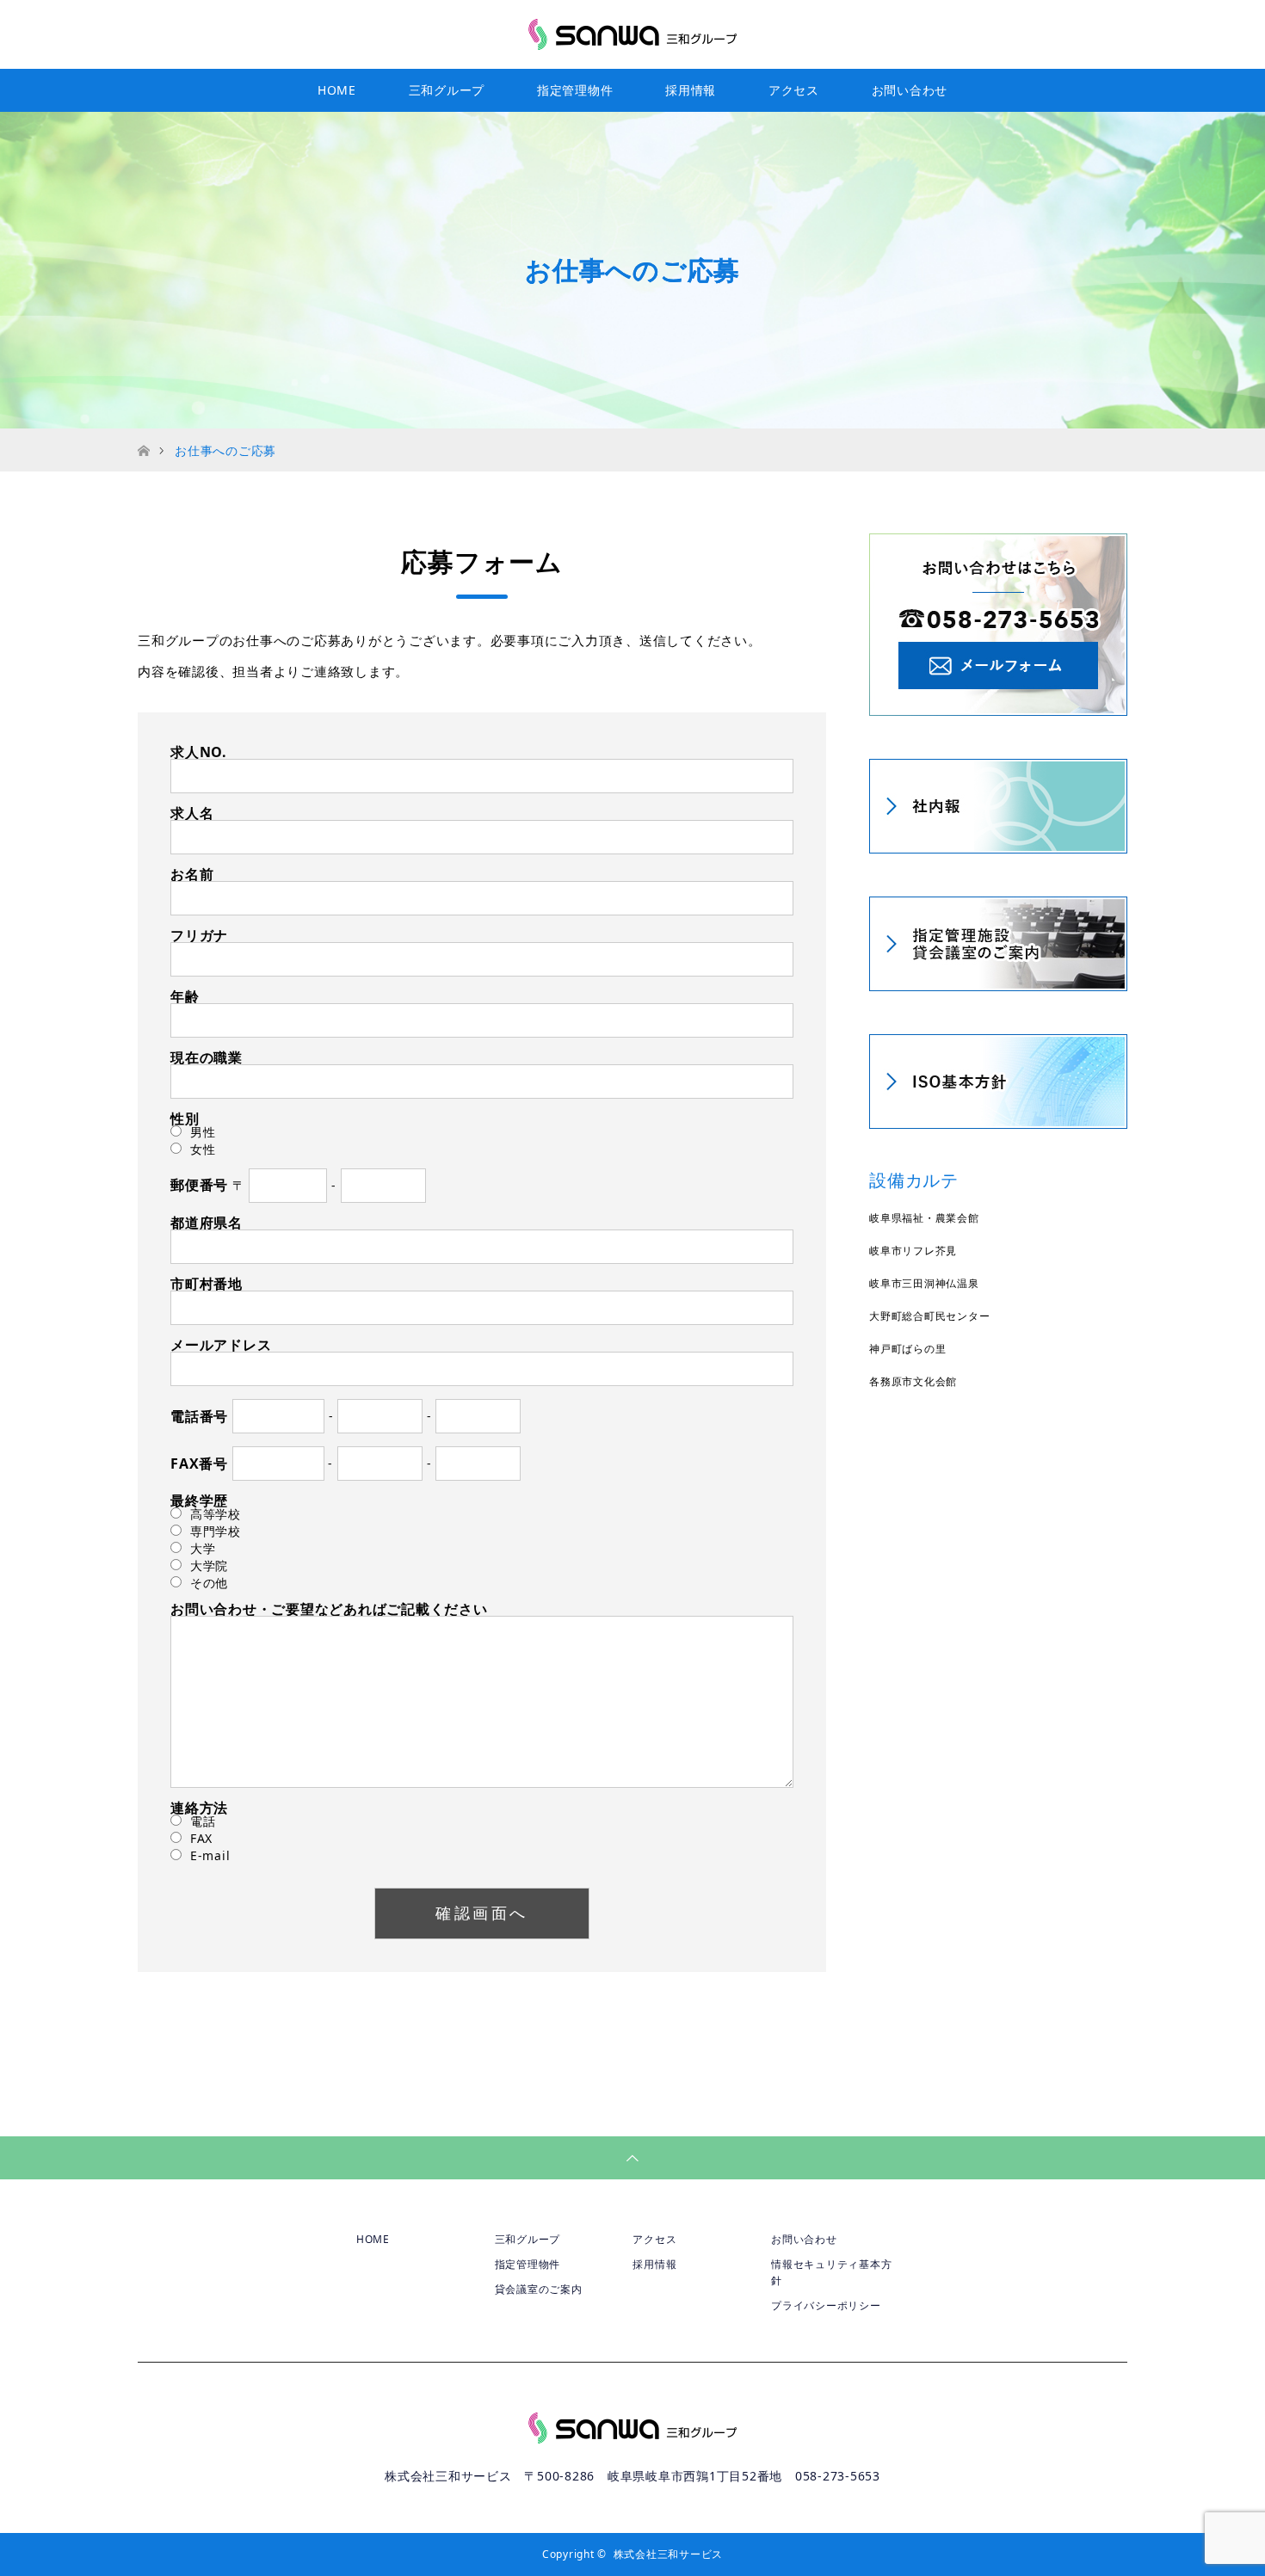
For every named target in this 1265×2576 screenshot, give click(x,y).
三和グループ (447, 90)
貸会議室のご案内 (539, 2289)
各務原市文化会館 (913, 1381)
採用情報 (691, 90)
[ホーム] (143, 435)
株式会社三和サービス (669, 2554)
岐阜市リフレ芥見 (913, 1251)
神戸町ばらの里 (907, 1349)
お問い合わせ (910, 90)
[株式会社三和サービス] (632, 34)
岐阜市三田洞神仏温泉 (924, 1283)
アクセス (794, 90)
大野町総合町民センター (929, 1316)
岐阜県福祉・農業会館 (924, 1218)
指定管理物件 (575, 90)
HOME (337, 90)
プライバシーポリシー (826, 2305)
